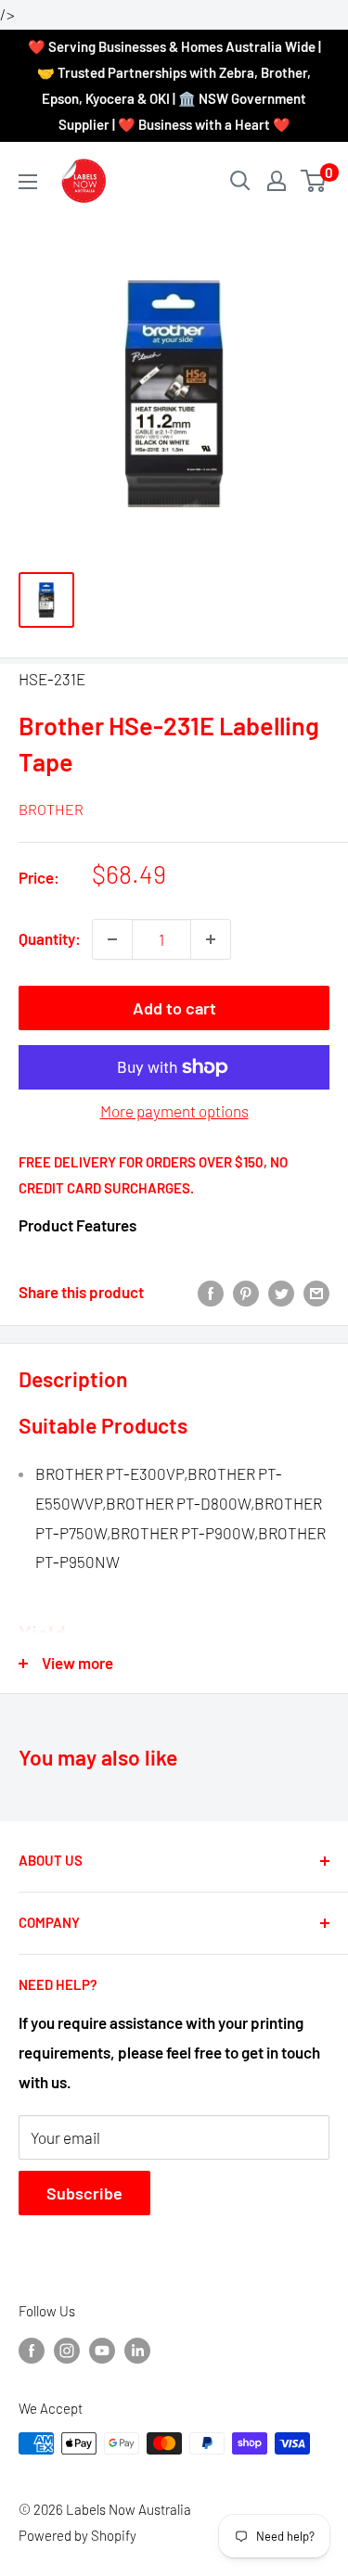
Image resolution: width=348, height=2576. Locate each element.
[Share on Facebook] (211, 1293)
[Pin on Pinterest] (246, 1293)
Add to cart (174, 1008)
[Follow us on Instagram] (67, 2349)
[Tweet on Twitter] (281, 1293)
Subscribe (84, 2193)
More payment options (174, 1111)
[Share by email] (316, 1293)
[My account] (277, 181)
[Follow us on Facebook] (32, 2349)
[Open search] (240, 181)
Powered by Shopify (77, 2535)
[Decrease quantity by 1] (112, 939)
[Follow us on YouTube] (102, 2349)
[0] (314, 181)
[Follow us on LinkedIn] (137, 2349)
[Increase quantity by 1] (211, 939)
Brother (51, 809)
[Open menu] (28, 182)
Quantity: (50, 938)
